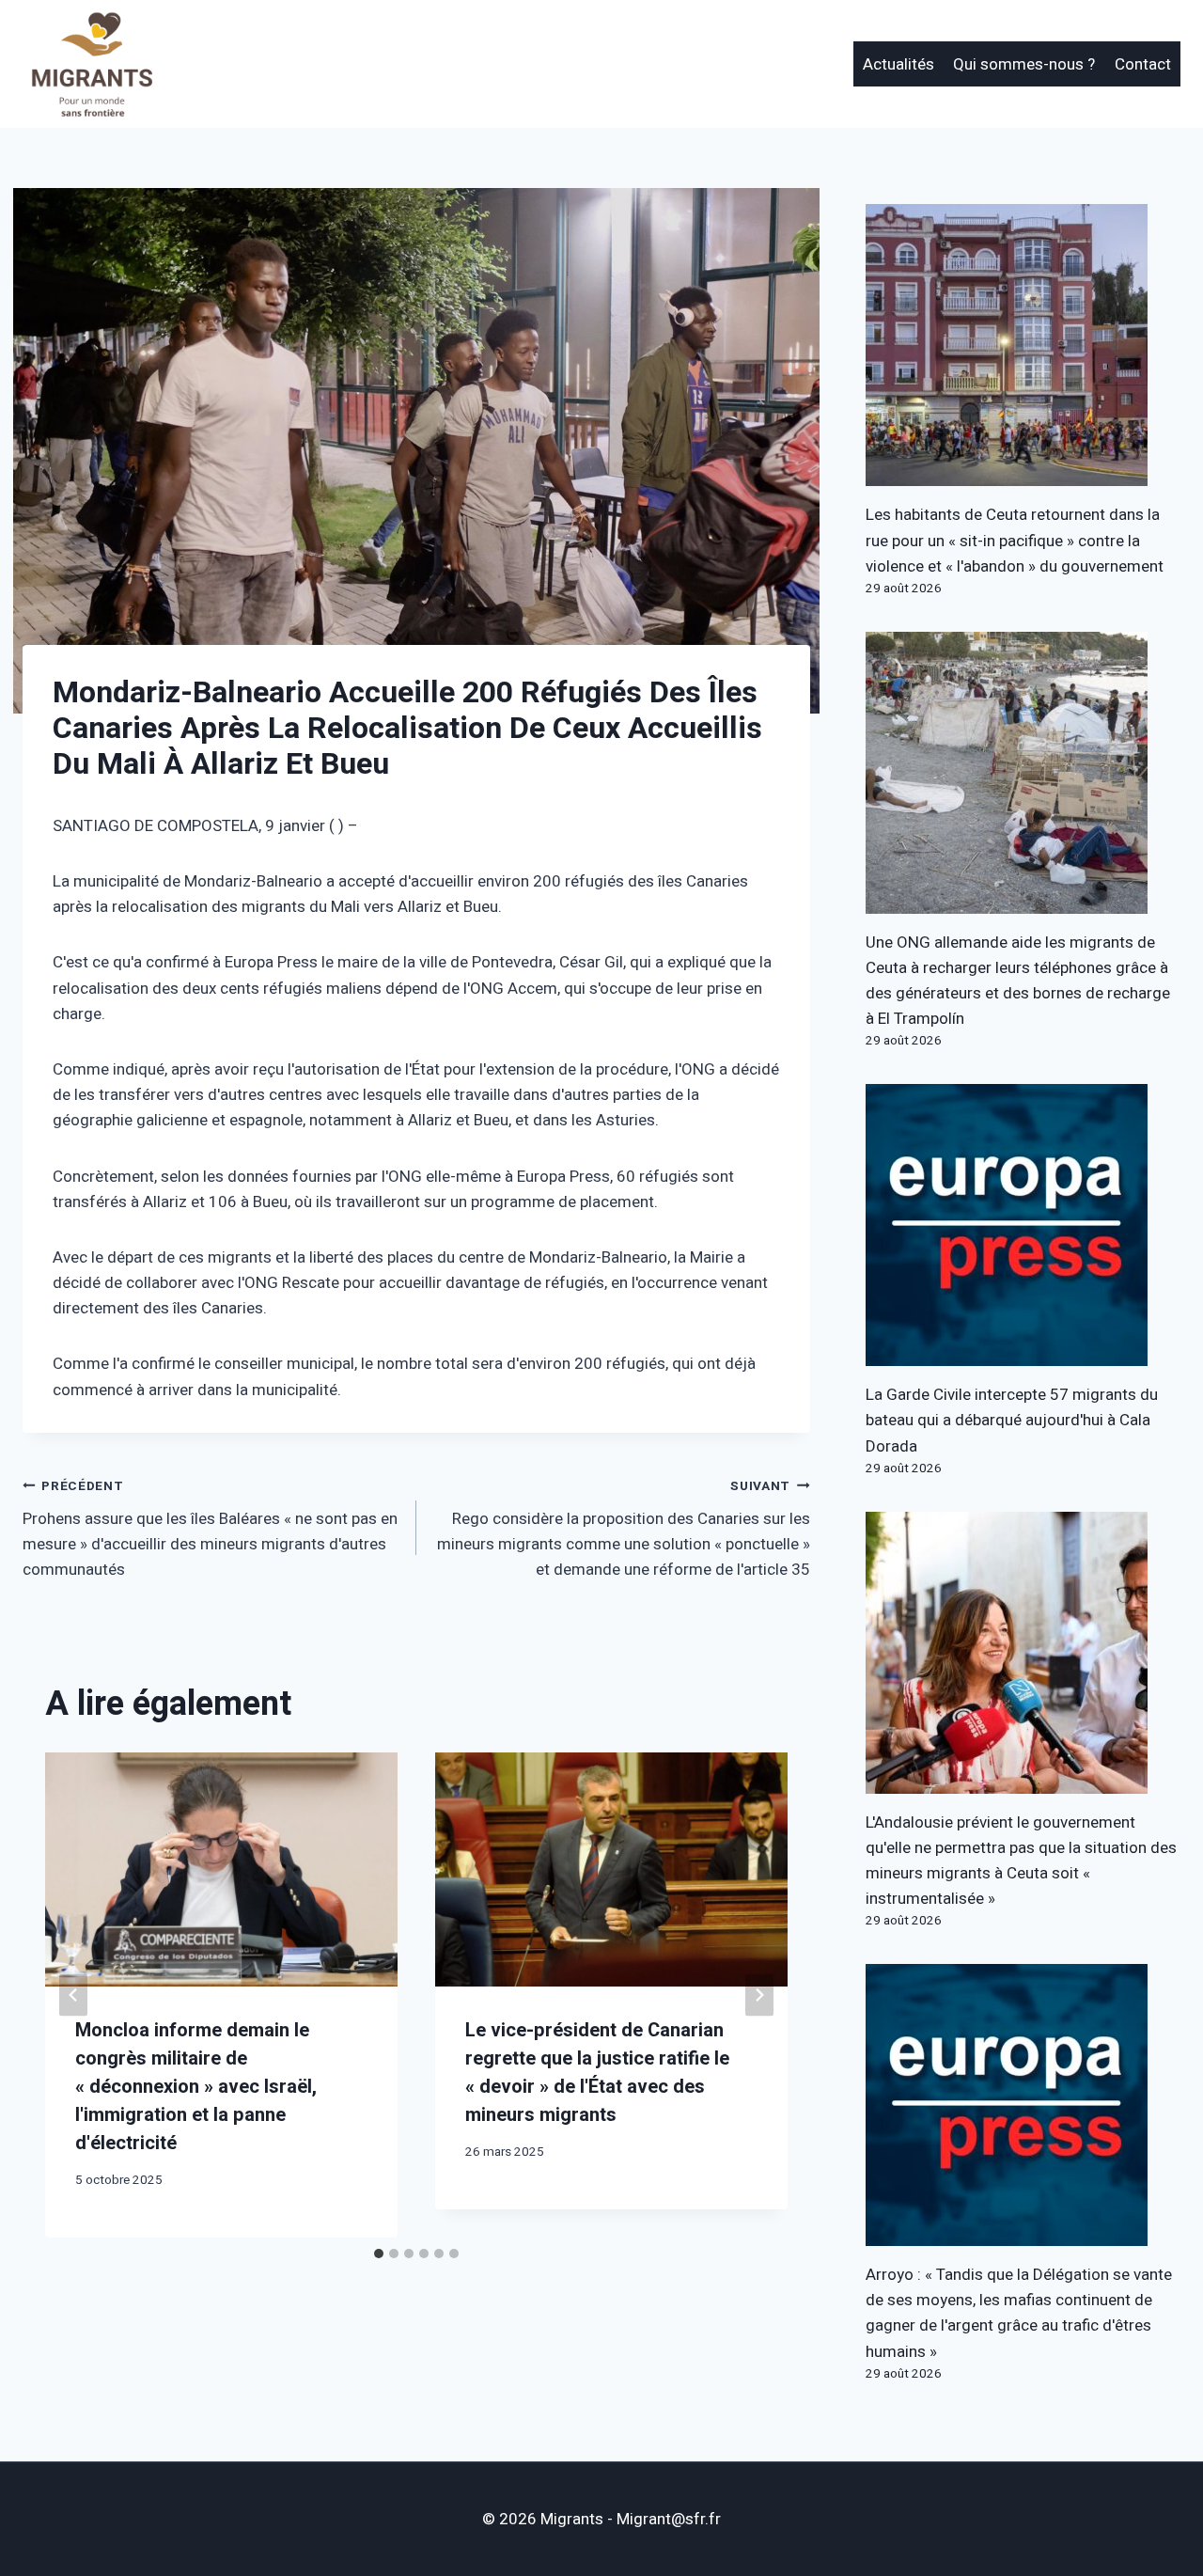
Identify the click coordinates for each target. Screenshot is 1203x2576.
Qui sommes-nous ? (1024, 64)
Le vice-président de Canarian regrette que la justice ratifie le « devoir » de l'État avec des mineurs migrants (597, 2073)
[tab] (379, 2254)
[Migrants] (93, 64)
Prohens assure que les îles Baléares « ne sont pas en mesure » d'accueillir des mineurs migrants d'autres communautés (210, 1529)
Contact (1143, 64)
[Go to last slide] (73, 1995)
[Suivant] (759, 1995)
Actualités (898, 64)
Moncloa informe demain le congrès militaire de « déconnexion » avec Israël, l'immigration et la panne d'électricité (196, 2087)
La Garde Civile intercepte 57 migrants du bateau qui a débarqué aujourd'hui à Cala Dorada (1012, 1420)
